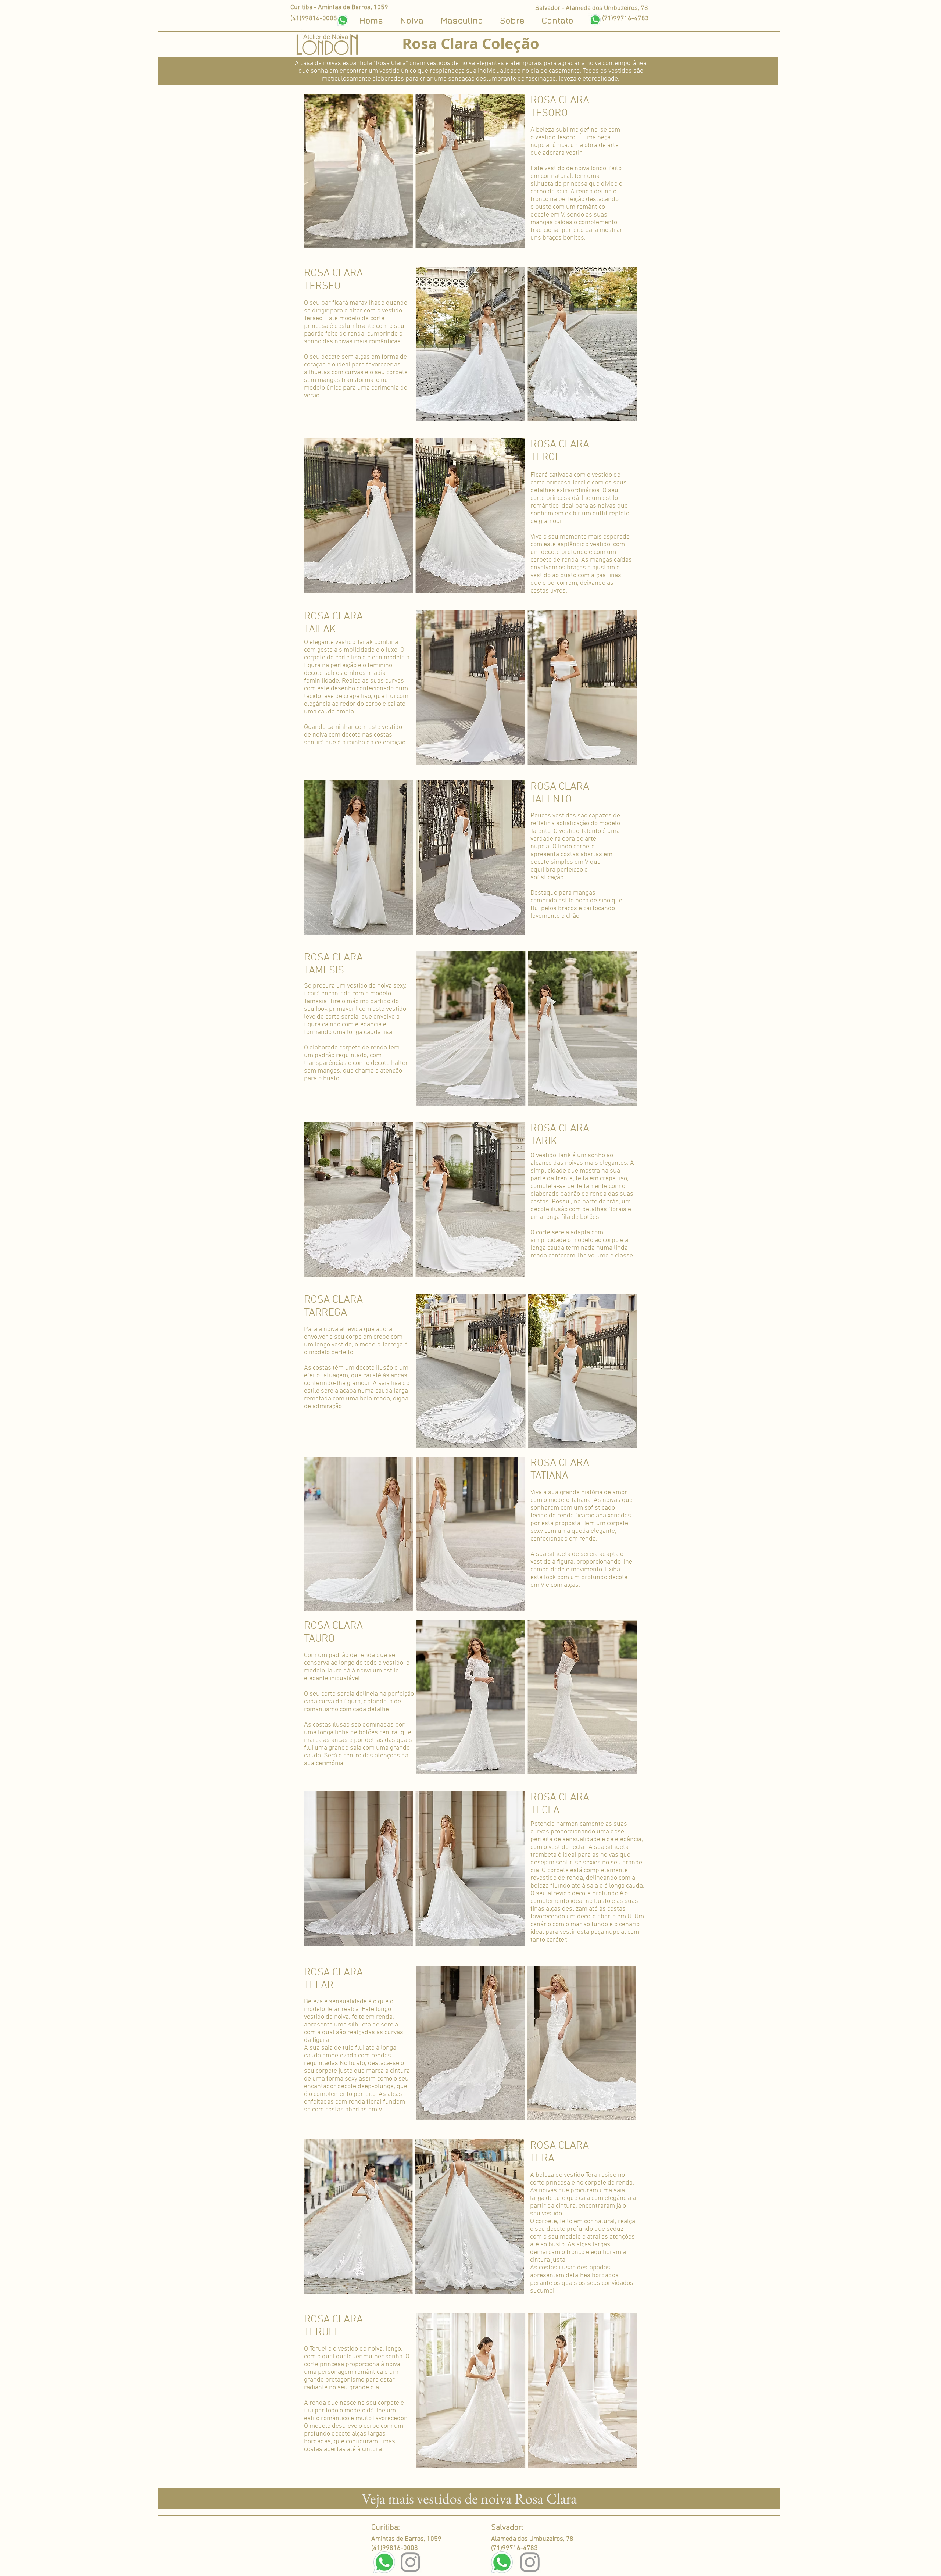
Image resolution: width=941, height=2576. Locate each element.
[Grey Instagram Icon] (410, 2562)
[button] (557, 19)
